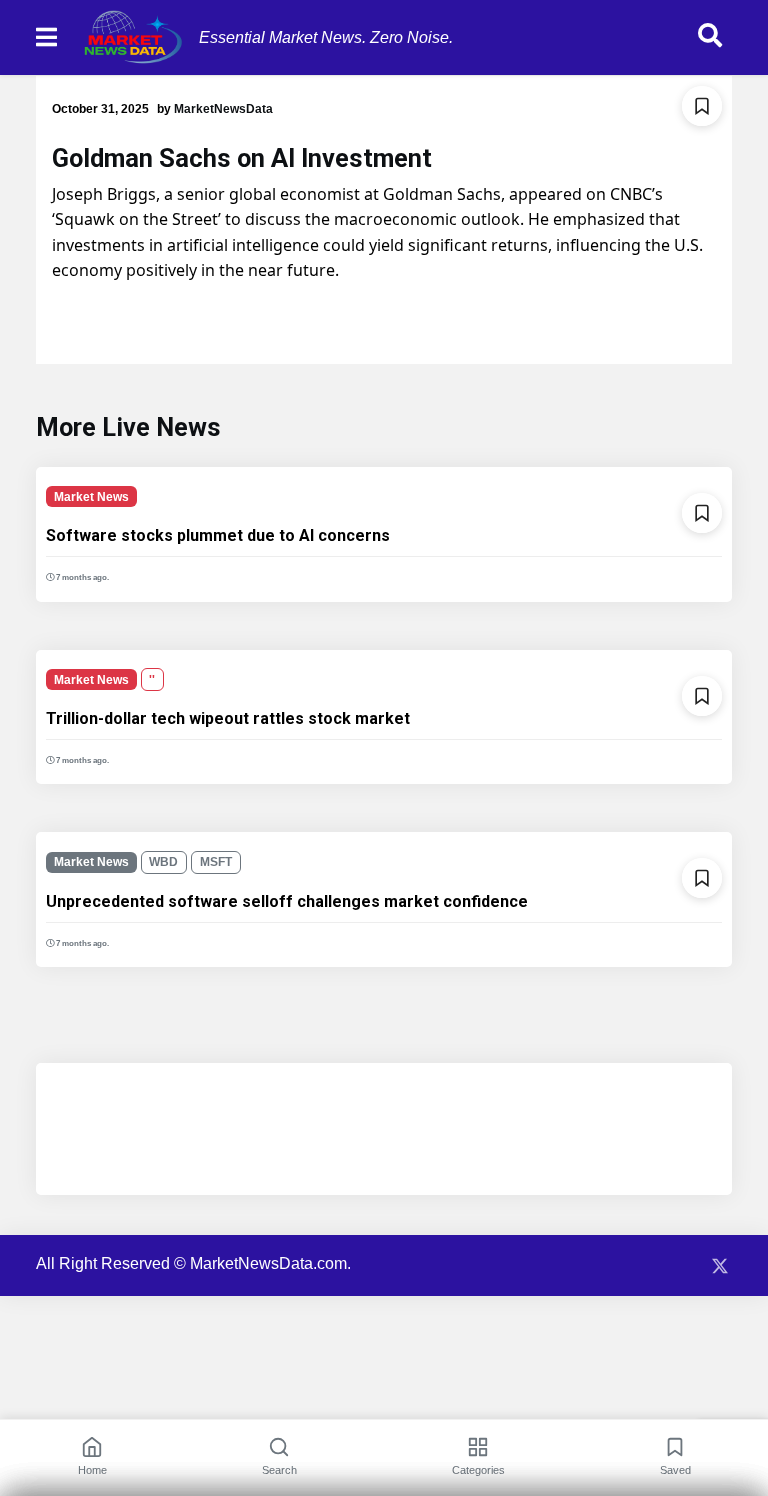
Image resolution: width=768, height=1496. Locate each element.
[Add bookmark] (702, 106)
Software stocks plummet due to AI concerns (218, 535)
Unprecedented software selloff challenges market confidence (287, 901)
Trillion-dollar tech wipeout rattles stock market (228, 718)
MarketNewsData (223, 109)
